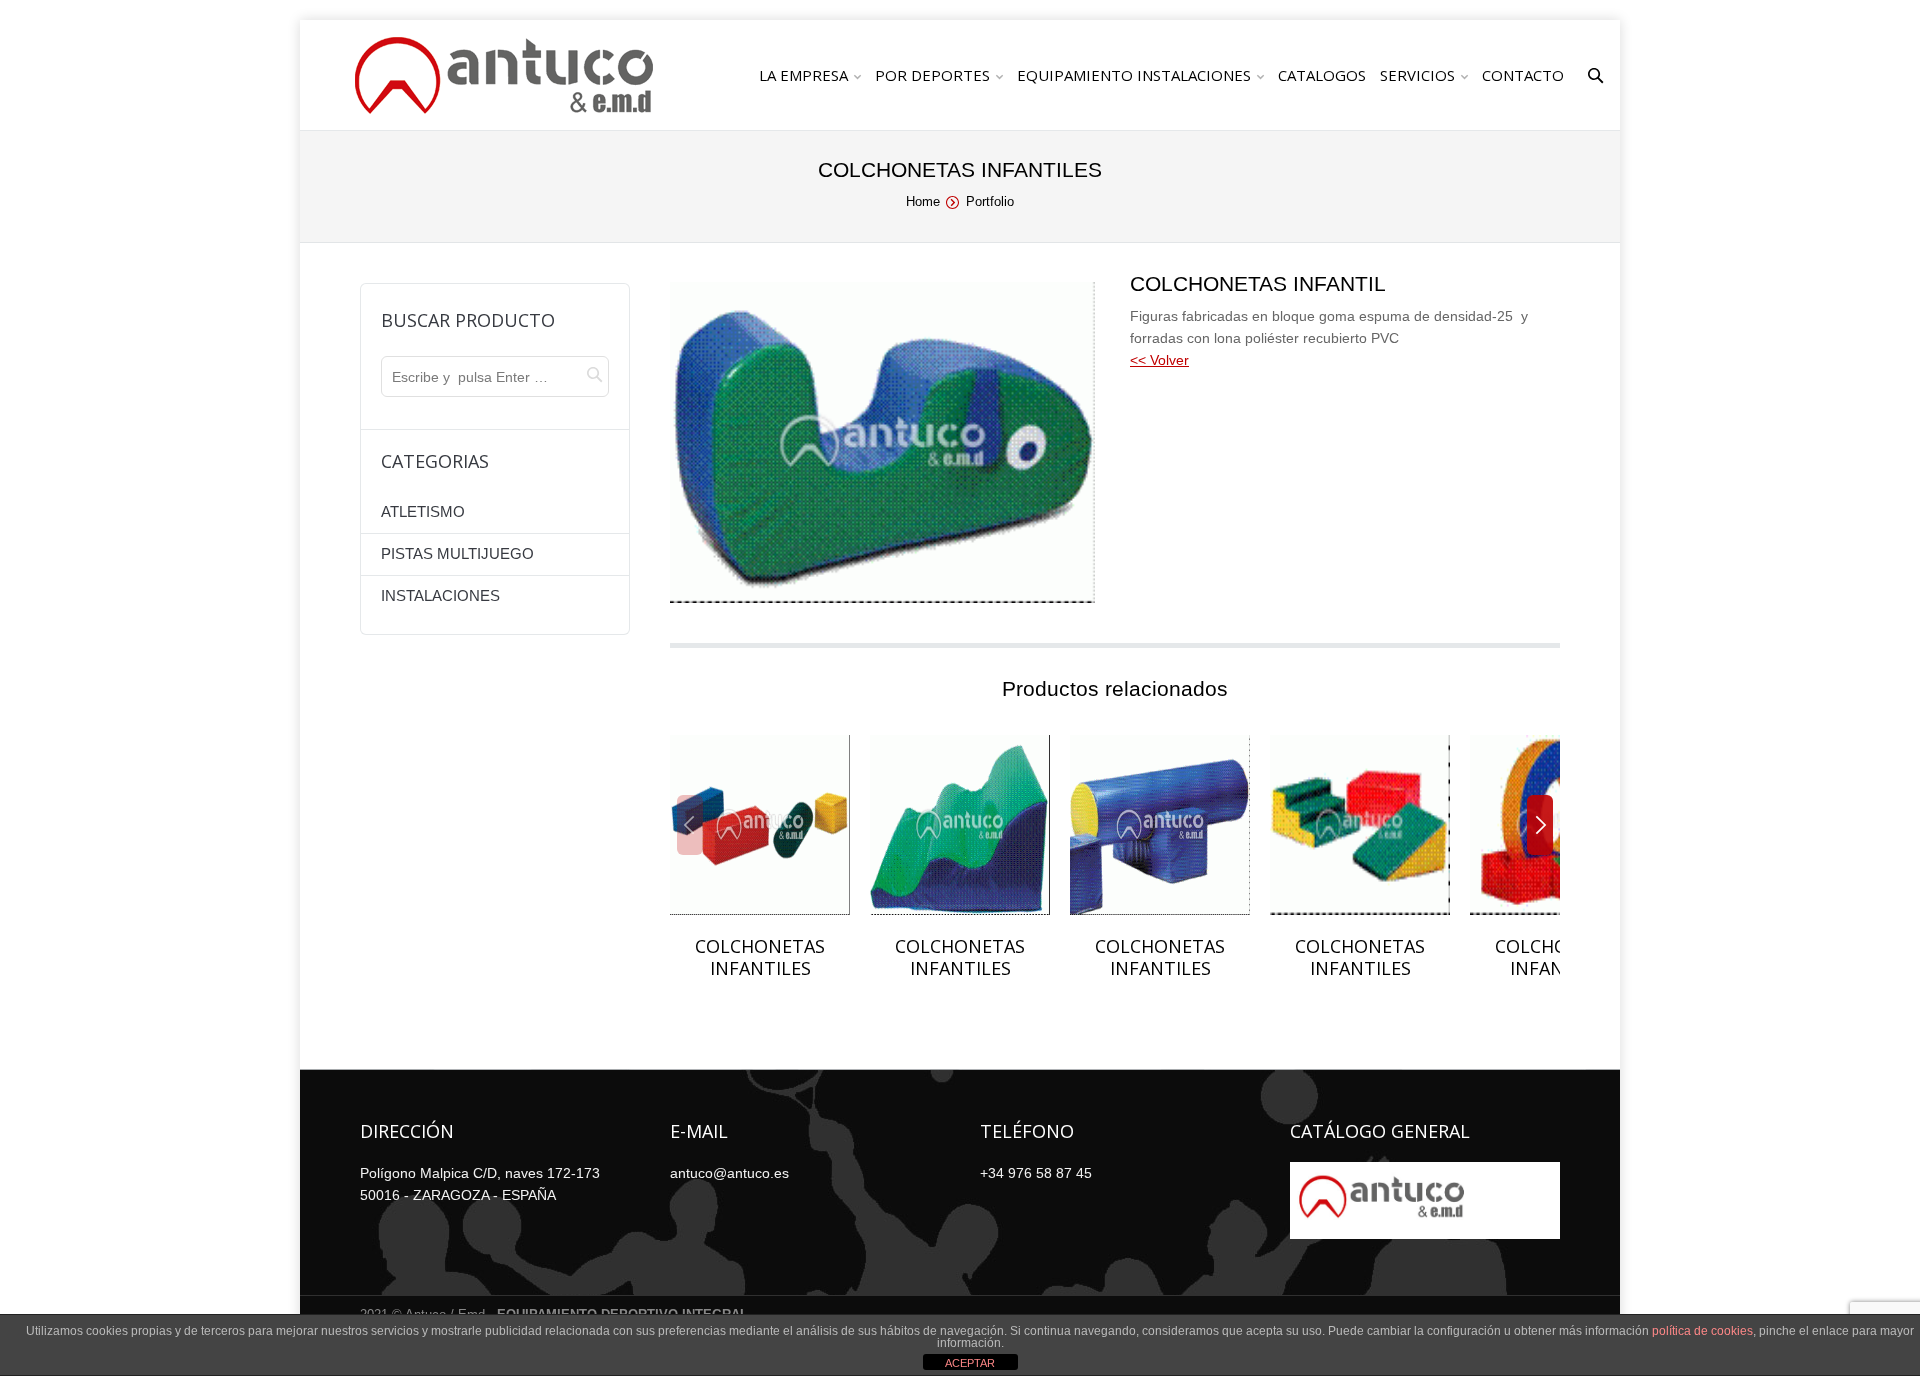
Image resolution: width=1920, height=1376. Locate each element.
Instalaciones (440, 595)
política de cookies (1702, 1331)
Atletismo (423, 511)
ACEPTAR (970, 1363)
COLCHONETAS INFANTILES (760, 957)
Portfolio (990, 201)
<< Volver (1159, 360)
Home (923, 201)
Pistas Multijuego (457, 553)
